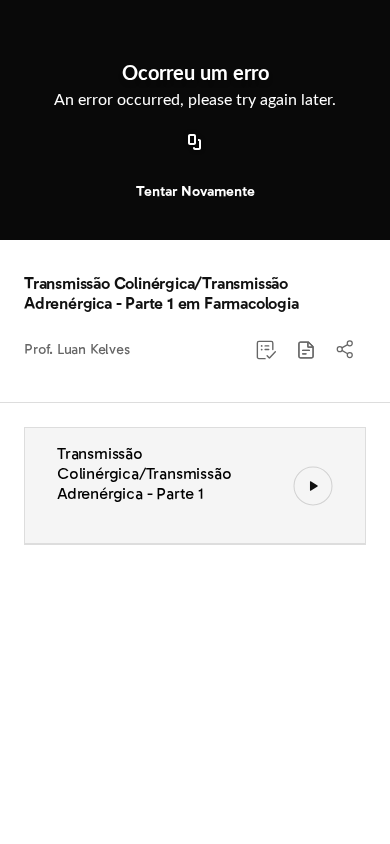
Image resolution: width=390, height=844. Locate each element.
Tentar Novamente (195, 191)
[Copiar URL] (195, 143)
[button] (306, 350)
